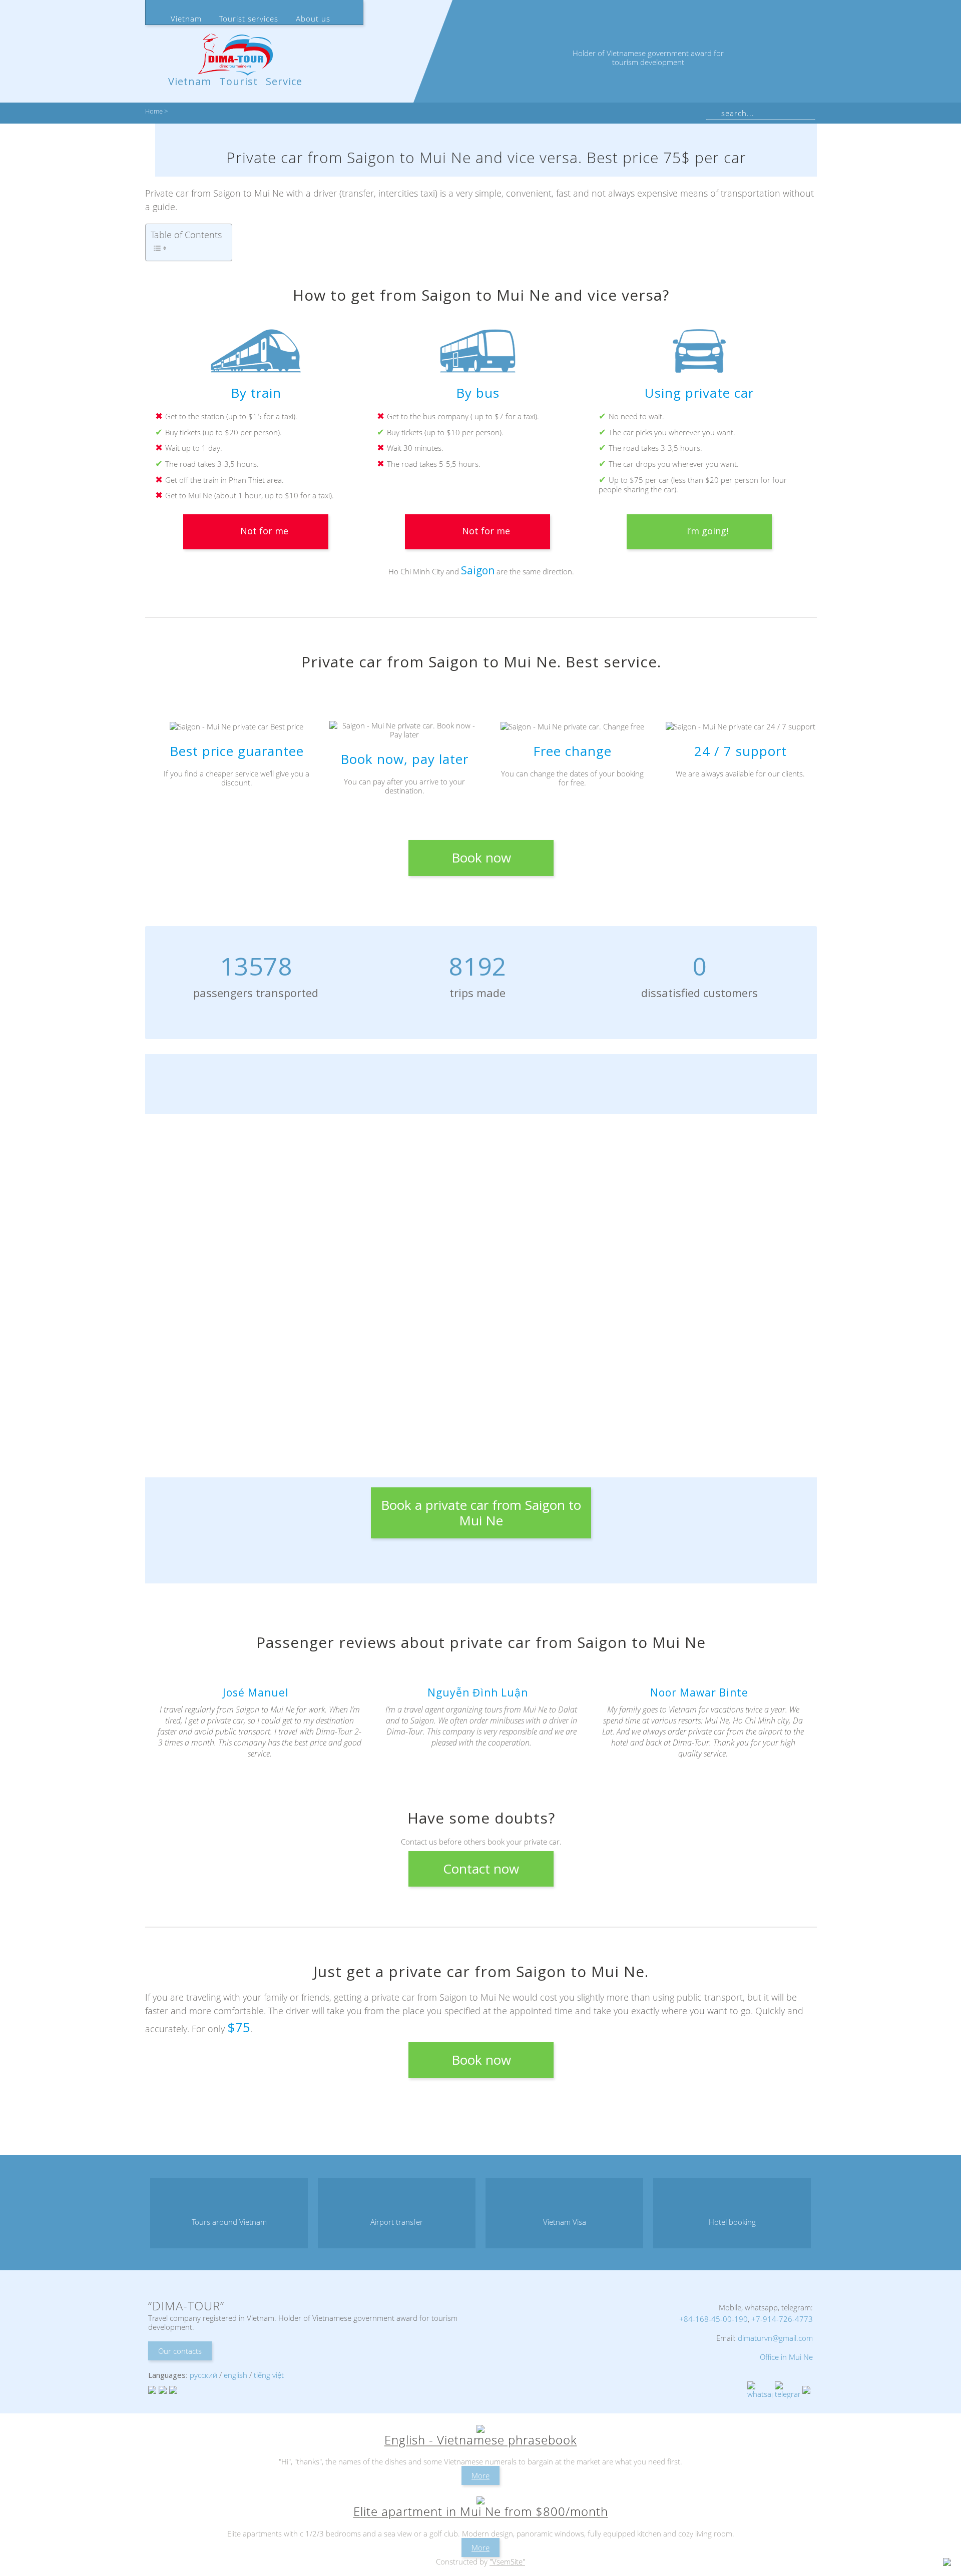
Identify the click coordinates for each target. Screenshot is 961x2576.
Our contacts (180, 2351)
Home (154, 112)
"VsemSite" (507, 2561)
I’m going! (707, 531)
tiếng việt (269, 2375)
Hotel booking (732, 2222)
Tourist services (249, 19)
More (480, 2475)
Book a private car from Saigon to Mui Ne (481, 1513)
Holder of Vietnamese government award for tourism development (648, 58)
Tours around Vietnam (229, 2222)
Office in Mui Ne (786, 2357)
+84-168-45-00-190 (713, 2319)
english (235, 2375)
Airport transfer (397, 2222)
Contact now (481, 1869)
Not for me (264, 531)
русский (203, 2375)
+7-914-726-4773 (782, 2319)
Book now (481, 857)
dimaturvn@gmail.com (775, 2338)
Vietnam (186, 19)
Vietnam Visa (565, 2222)
